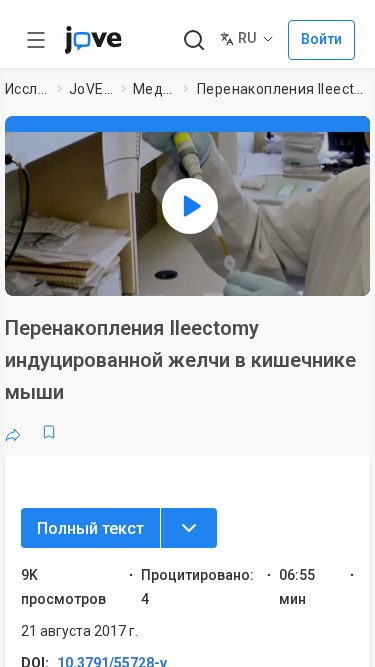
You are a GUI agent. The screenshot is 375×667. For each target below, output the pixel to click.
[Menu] (189, 528)
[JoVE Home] (93, 40)
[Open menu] (36, 40)
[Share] (13, 432)
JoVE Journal (91, 89)
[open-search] (193, 40)
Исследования (27, 89)
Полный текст (90, 528)
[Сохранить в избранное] (49, 432)
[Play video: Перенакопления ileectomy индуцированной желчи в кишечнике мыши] (190, 206)
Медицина (154, 89)
